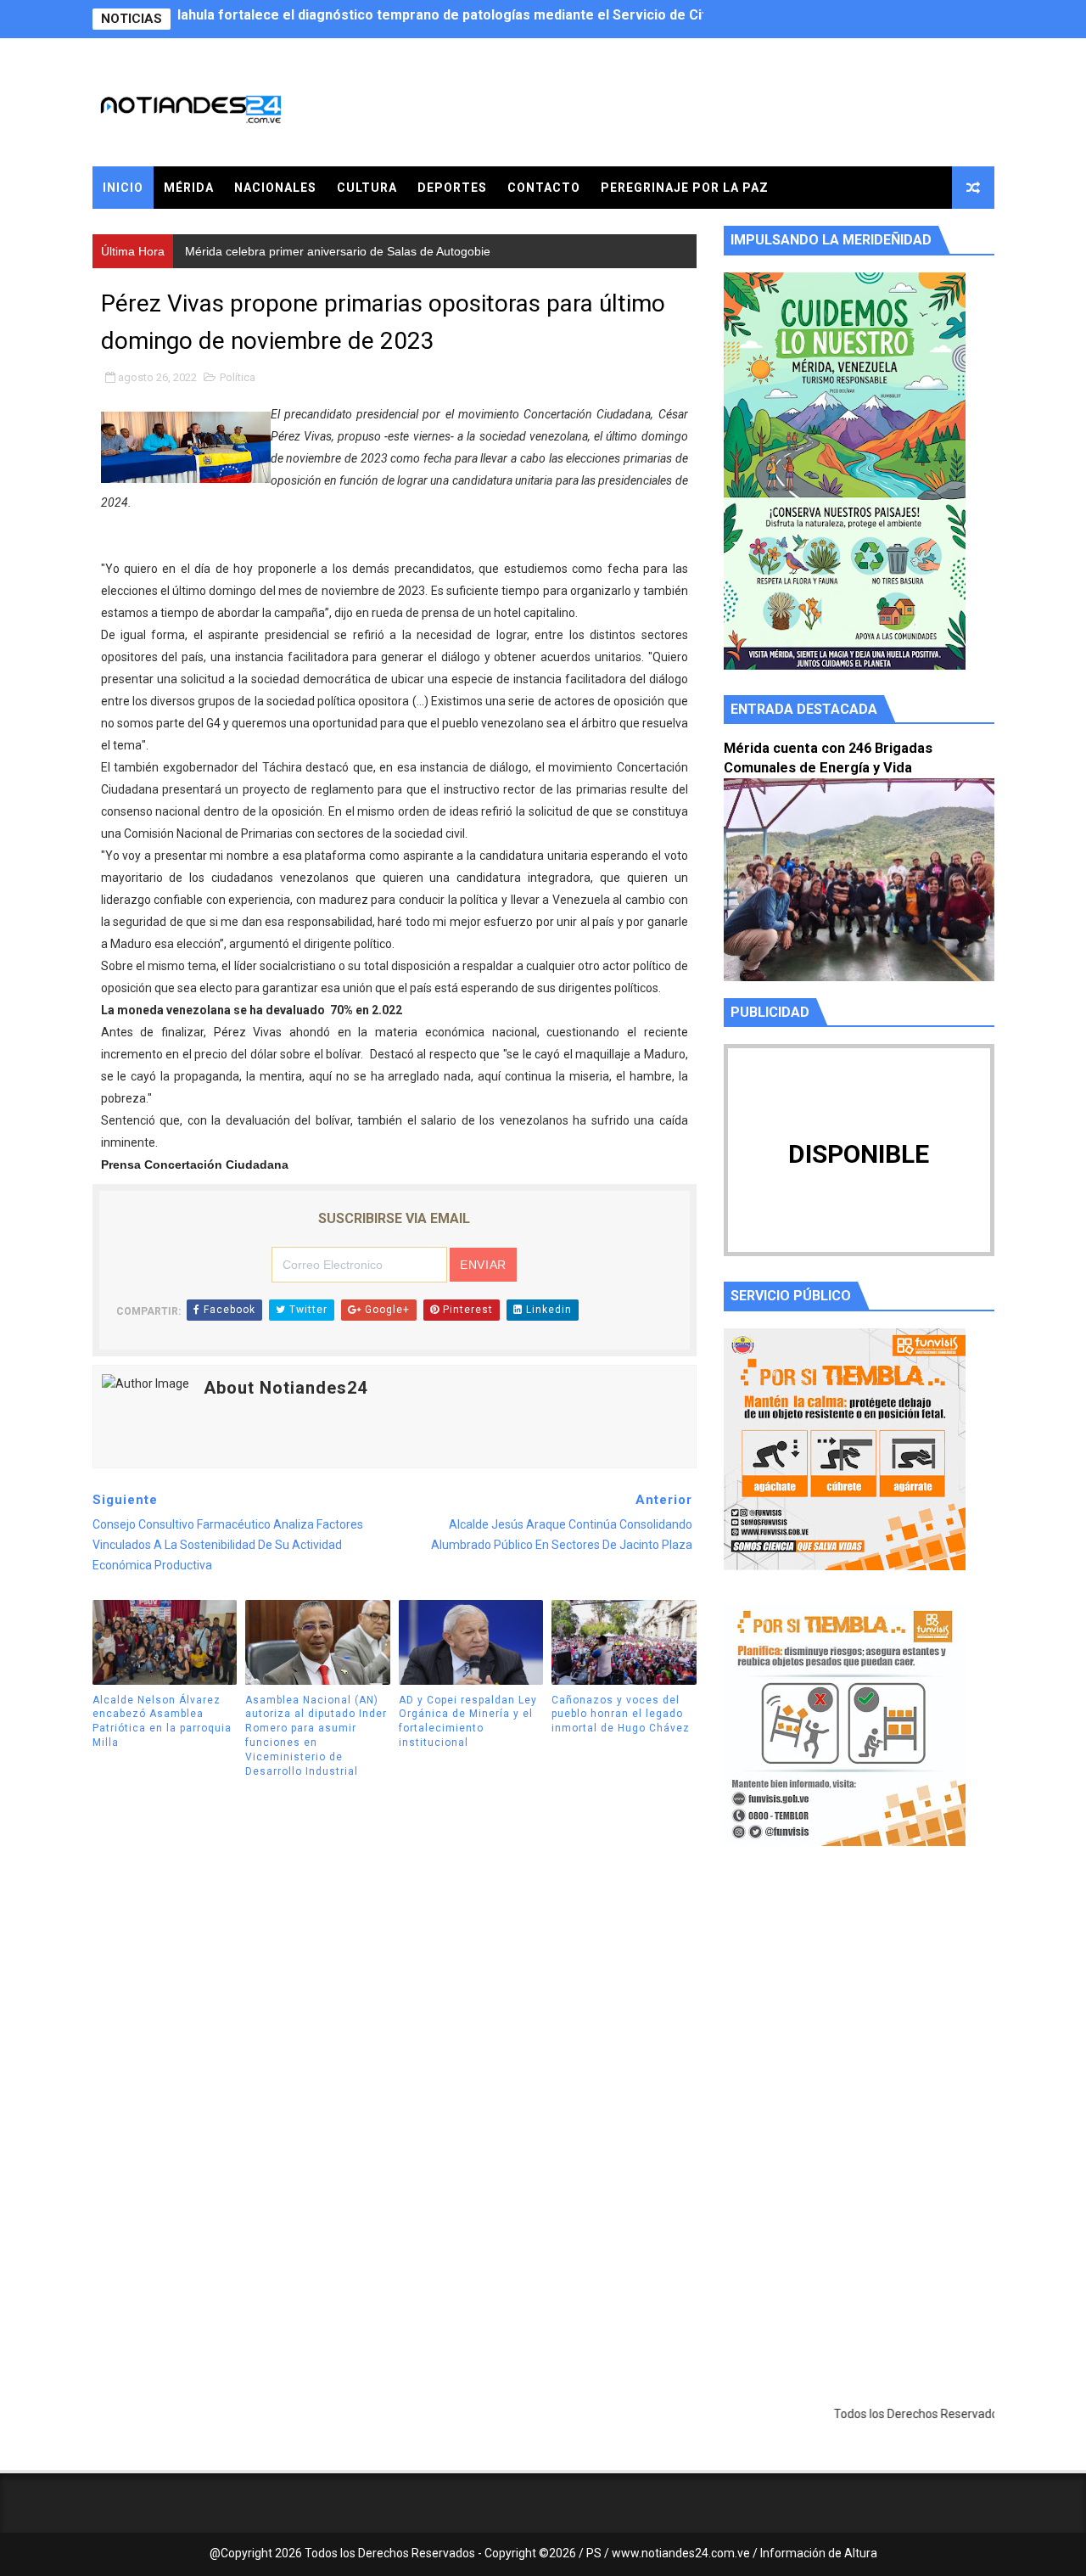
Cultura (367, 188)
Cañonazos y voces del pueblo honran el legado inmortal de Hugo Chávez (621, 1715)
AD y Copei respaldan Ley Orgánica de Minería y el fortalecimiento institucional (468, 1721)
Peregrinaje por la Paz (685, 188)
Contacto (544, 188)
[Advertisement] (859, 2020)
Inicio (123, 188)
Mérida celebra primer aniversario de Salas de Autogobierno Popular (400, 19)
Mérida (189, 188)
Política (238, 377)
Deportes (452, 188)
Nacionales (275, 188)
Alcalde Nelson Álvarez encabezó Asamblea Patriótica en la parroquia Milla (162, 1721)
